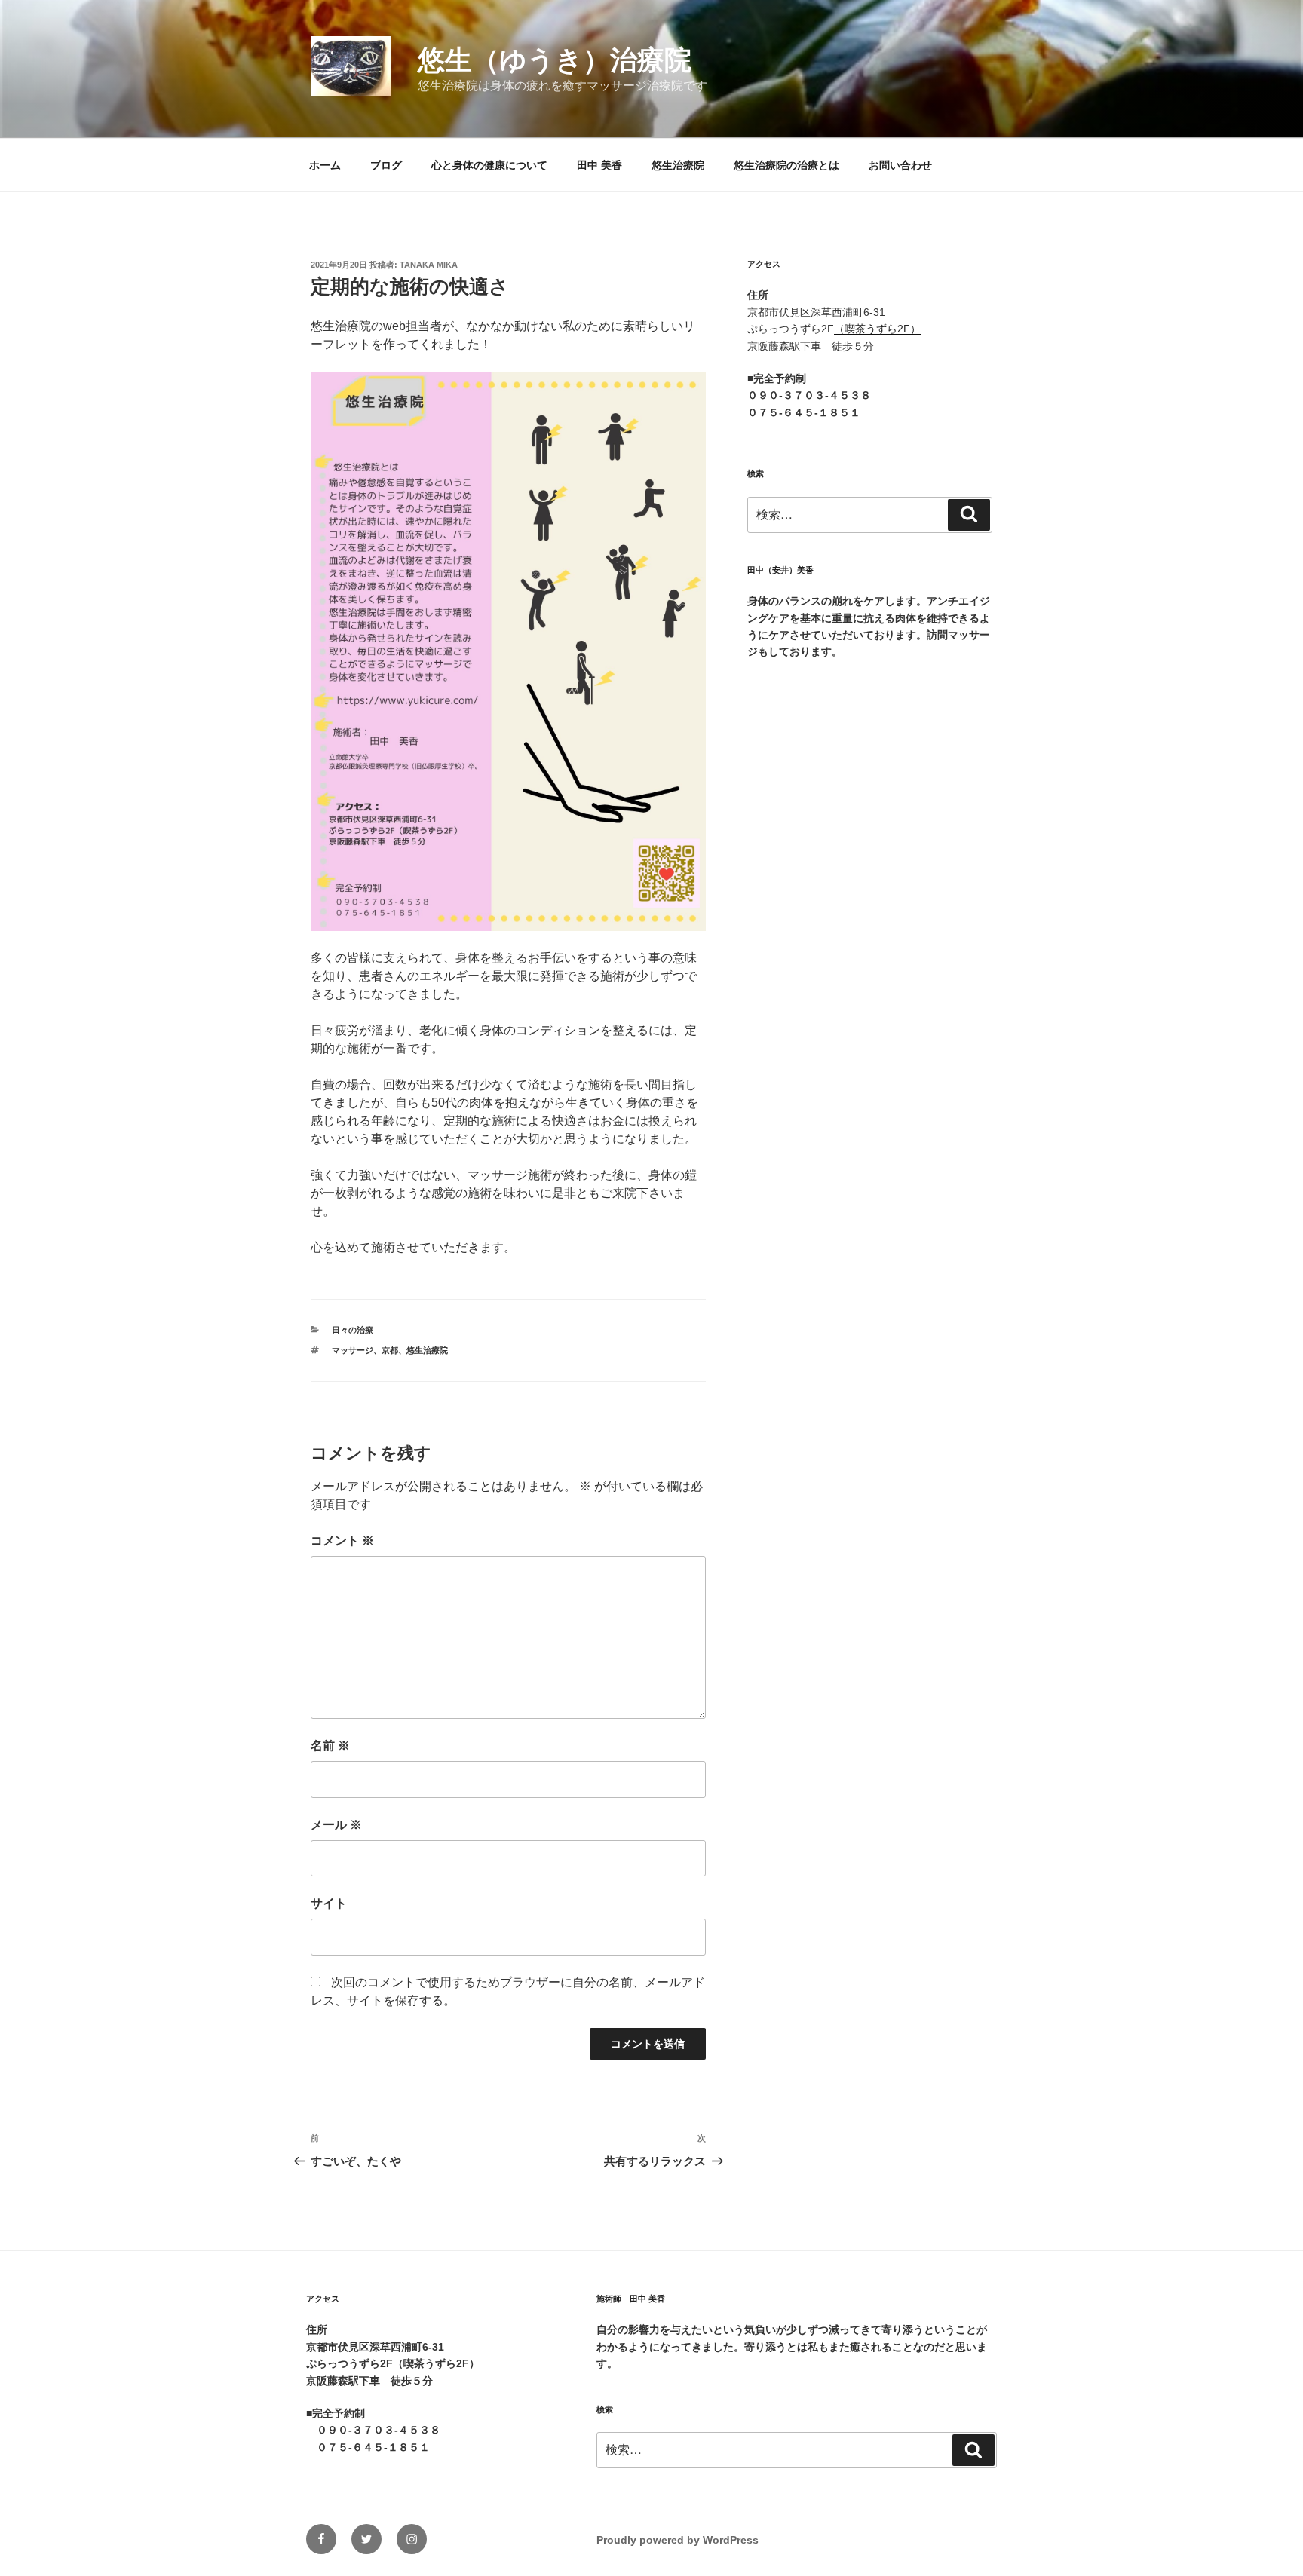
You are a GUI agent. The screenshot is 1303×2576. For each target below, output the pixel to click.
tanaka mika (429, 265)
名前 (330, 1746)
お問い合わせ (900, 165)
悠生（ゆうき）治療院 (555, 60)
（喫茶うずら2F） (877, 329)
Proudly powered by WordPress (678, 2540)
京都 (390, 1350)
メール (336, 1825)
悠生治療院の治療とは (786, 165)
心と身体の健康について (489, 165)
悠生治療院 (678, 165)
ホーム (325, 165)
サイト (329, 1903)
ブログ (386, 165)
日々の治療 (353, 1330)
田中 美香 (599, 165)
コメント (342, 1541)
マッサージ (353, 1350)
